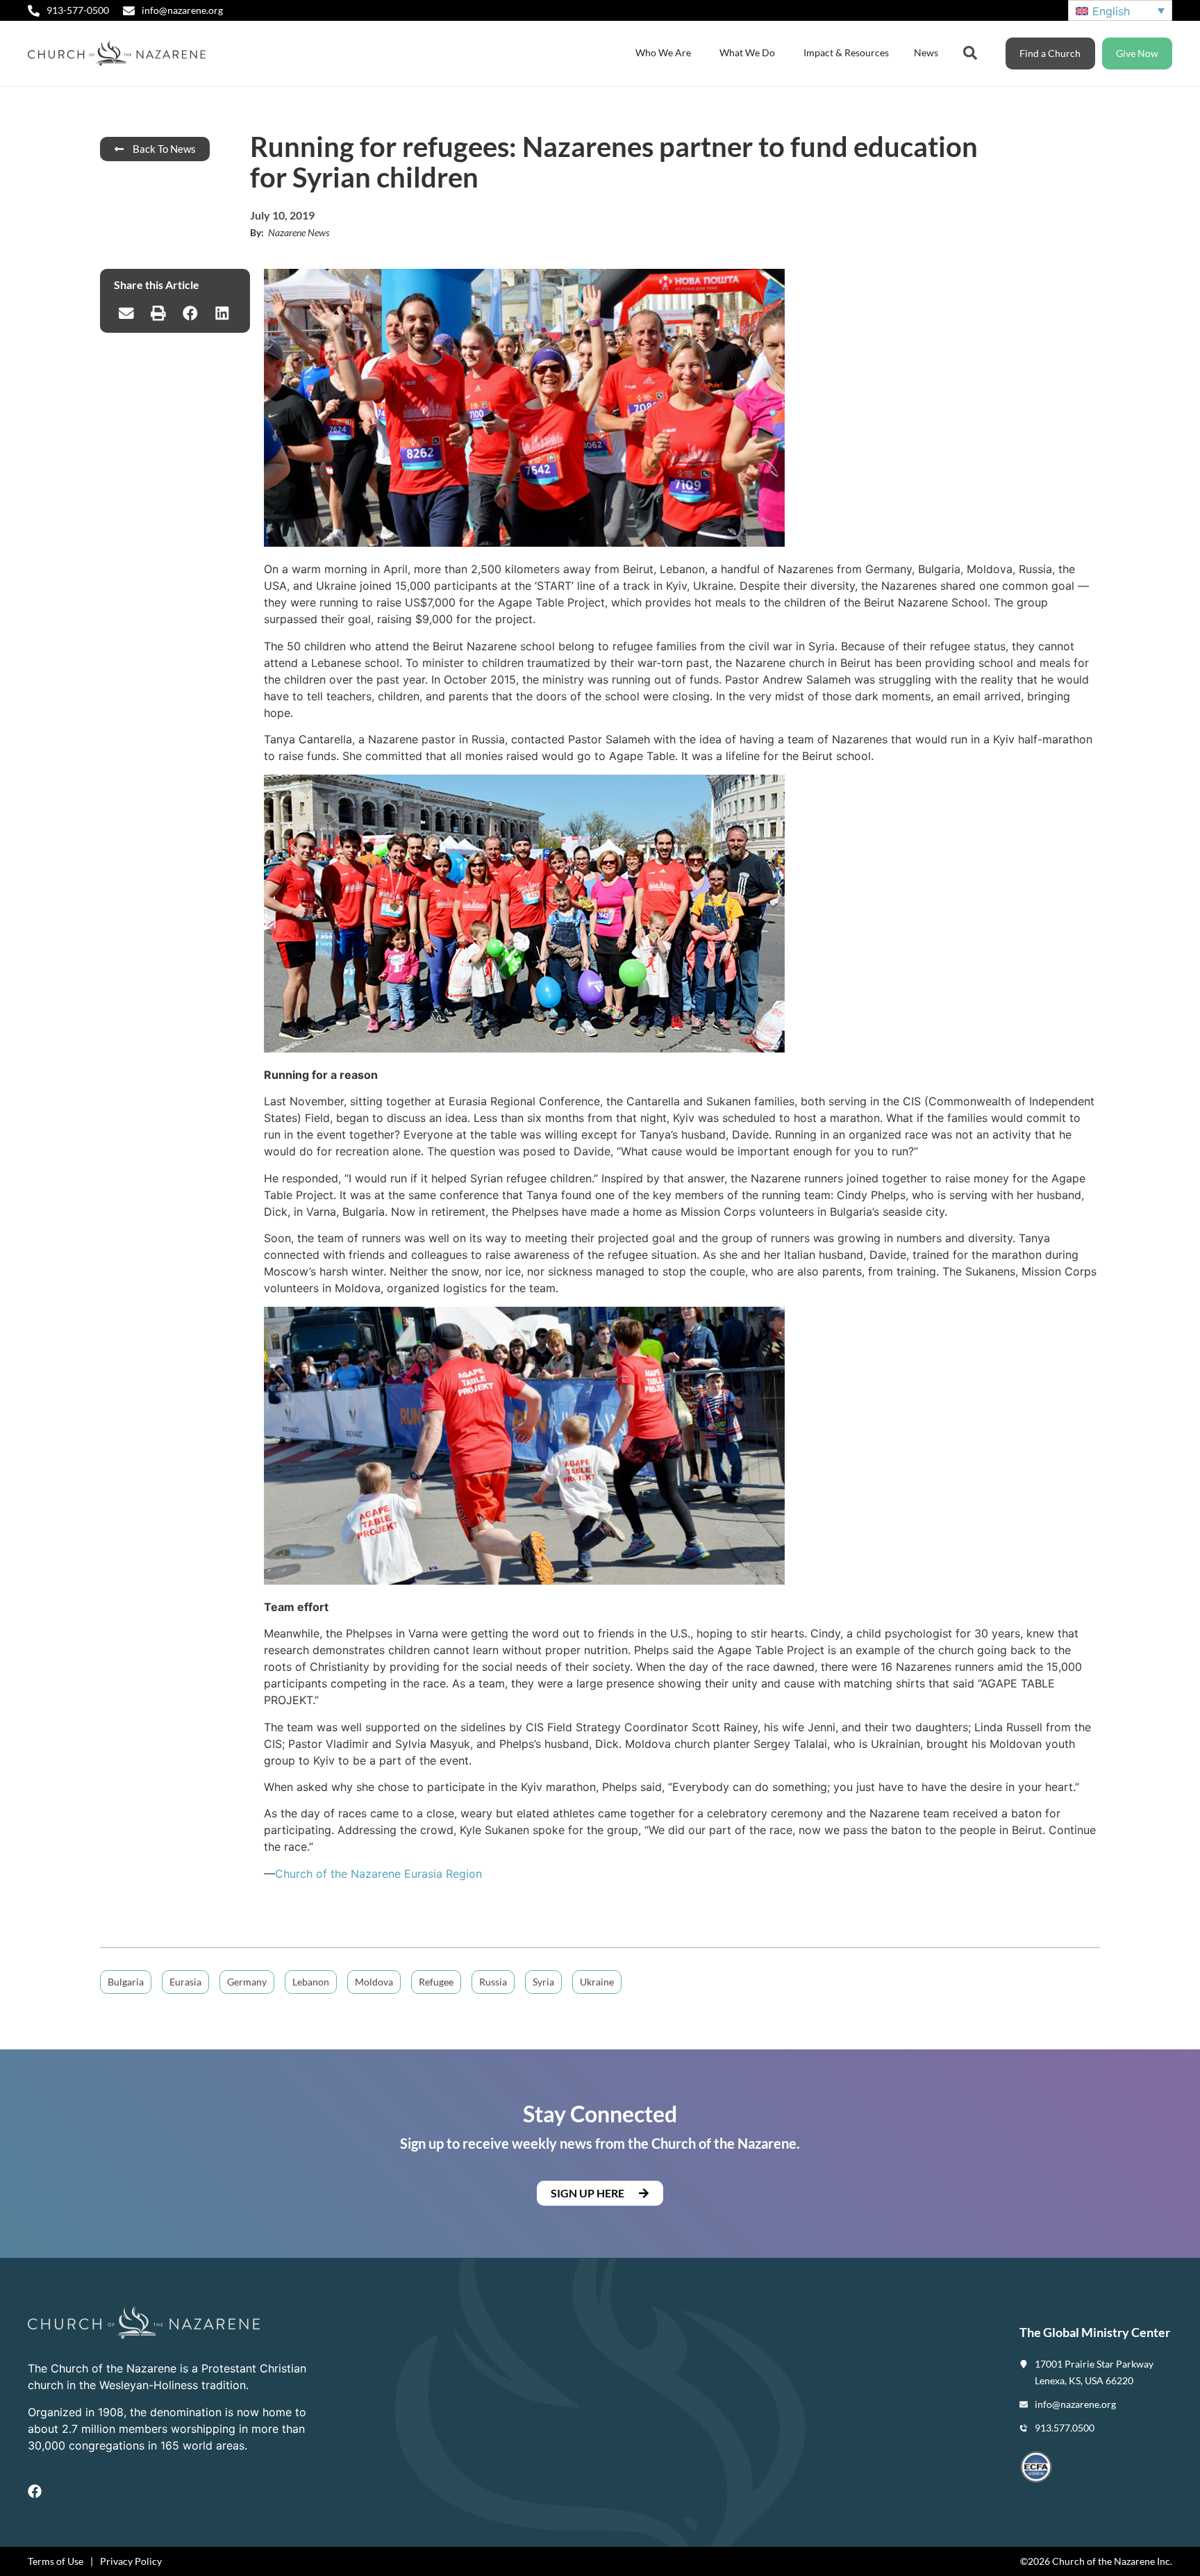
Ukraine (597, 1982)
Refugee (436, 1982)
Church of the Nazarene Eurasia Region (378, 1874)
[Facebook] (35, 2491)
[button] (126, 313)
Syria (543, 1982)
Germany (247, 1982)
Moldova (374, 1982)
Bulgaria (126, 1982)
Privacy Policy (131, 2561)
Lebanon (311, 1982)
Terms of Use (56, 2561)
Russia (493, 1982)
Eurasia (185, 1982)
